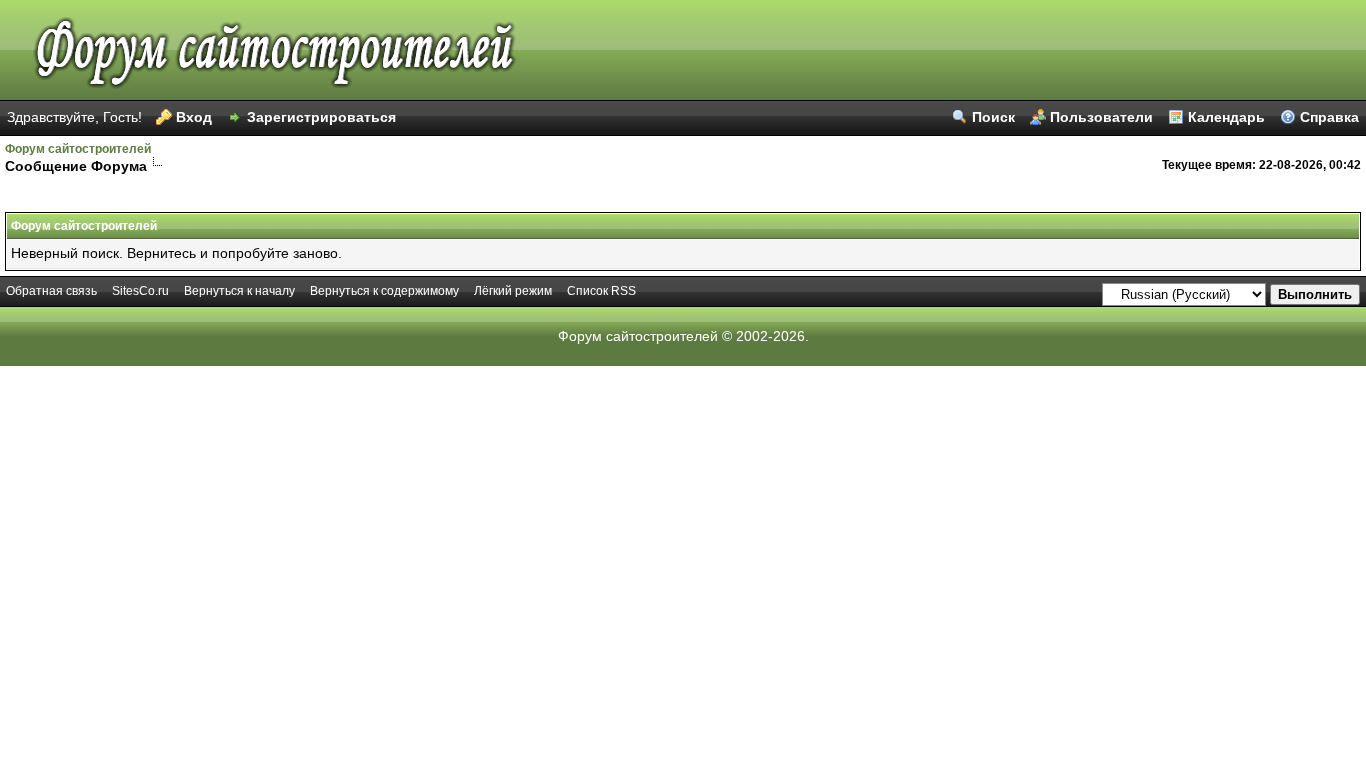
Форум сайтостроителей (78, 149)
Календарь (1226, 117)
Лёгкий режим (513, 291)
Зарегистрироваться (321, 117)
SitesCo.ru (140, 291)
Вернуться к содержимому (384, 291)
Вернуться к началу (239, 291)
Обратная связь (51, 291)
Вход (194, 117)
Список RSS (601, 291)
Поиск (993, 117)
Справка (1329, 117)
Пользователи (1101, 117)
